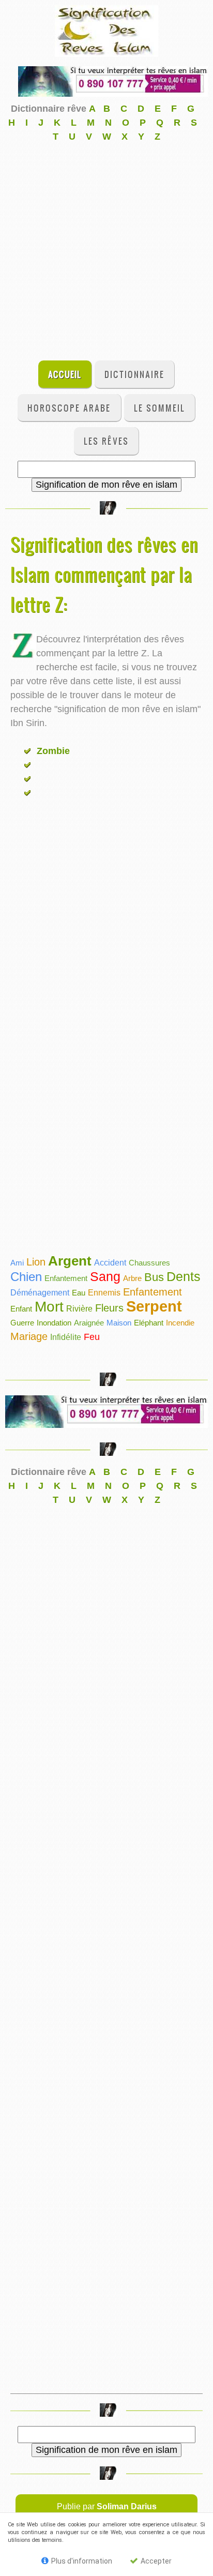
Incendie (180, 1323)
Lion (36, 1262)
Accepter (155, 2561)
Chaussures (149, 1263)
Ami (17, 1263)
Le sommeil (159, 408)
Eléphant (149, 1323)
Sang (105, 1276)
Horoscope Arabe (69, 408)
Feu (92, 1337)
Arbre (132, 1278)
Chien (26, 1277)
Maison (119, 1323)
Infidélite (66, 1337)
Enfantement (66, 1278)
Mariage (29, 1336)
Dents (184, 1276)
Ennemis (104, 1293)
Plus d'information (81, 2561)
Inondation (54, 1323)
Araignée (89, 1323)
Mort (49, 1307)
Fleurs (109, 1308)
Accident (110, 1263)
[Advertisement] (106, 250)
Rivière (79, 1309)
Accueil (65, 374)
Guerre (22, 1323)
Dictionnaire (134, 374)
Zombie (52, 751)
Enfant (21, 1309)
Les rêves (106, 441)
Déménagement (40, 1293)
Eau (79, 1293)
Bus (154, 1277)
